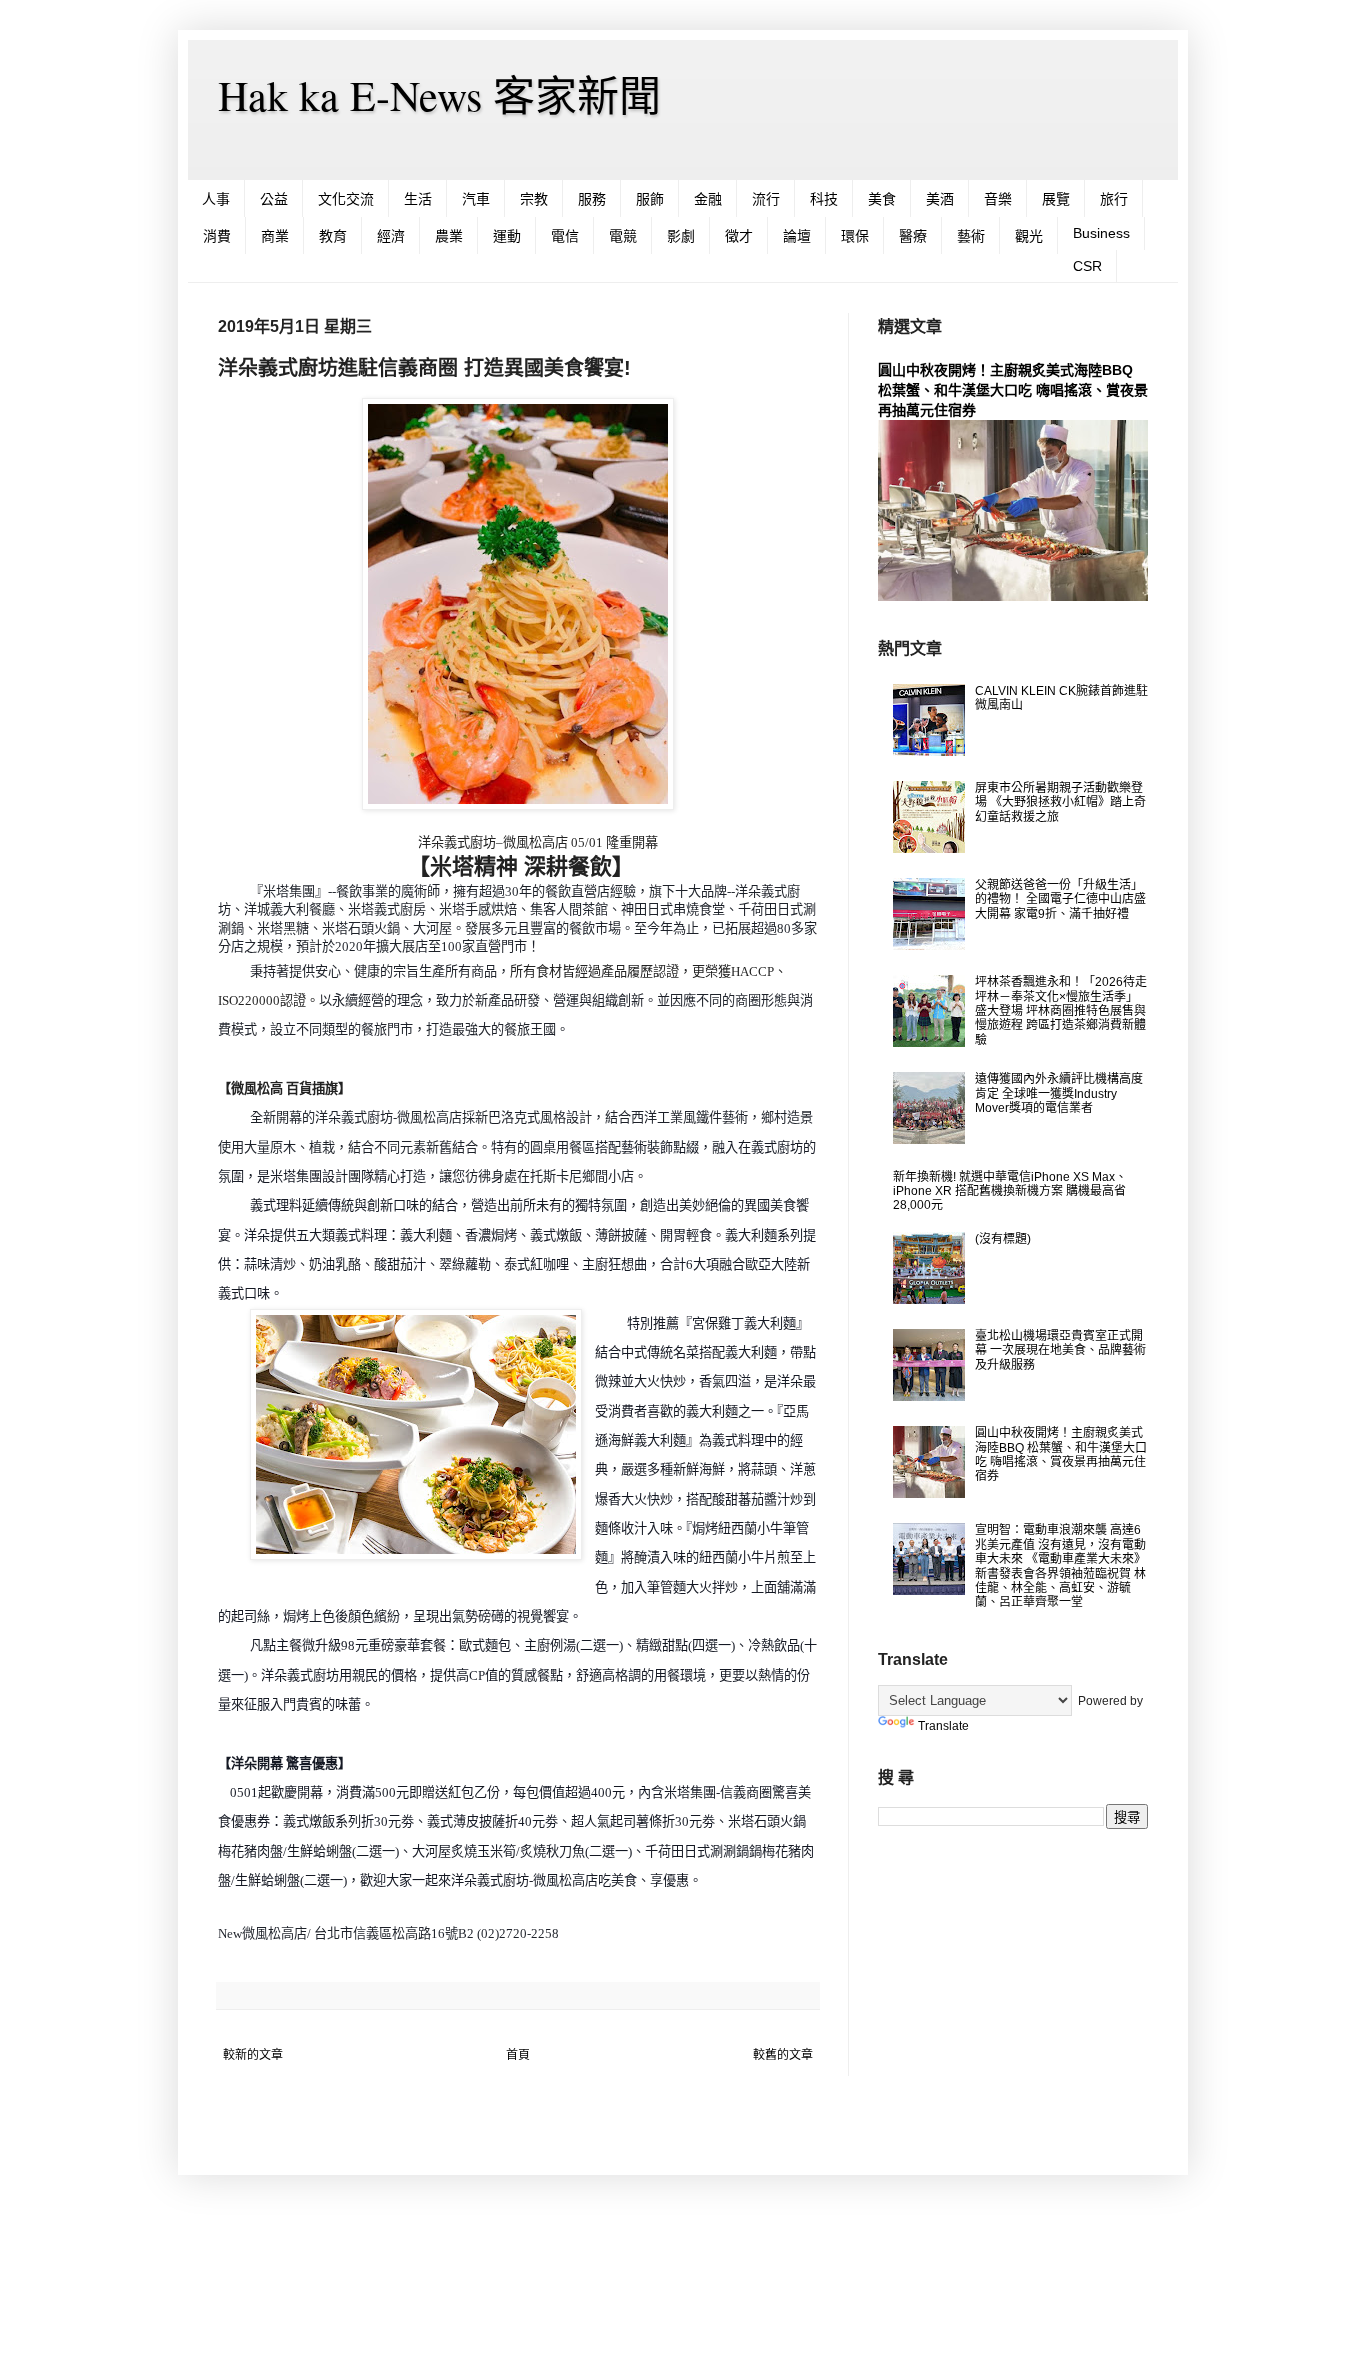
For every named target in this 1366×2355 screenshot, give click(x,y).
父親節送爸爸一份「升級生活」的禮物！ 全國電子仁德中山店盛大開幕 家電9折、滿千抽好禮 (1060, 899)
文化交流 (346, 199)
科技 (824, 199)
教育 (333, 236)
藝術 (971, 236)
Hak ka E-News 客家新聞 (439, 95)
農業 (449, 236)
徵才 (739, 236)
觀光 (1029, 236)
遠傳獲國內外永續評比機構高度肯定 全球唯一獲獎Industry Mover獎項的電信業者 (1059, 1093)
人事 (216, 199)
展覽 (1056, 199)
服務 (592, 199)
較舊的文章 (783, 2055)
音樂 (998, 199)
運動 (507, 236)
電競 (623, 236)
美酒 (940, 199)
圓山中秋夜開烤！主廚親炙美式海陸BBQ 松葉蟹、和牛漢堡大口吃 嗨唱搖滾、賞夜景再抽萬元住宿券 (1013, 389)
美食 (882, 199)
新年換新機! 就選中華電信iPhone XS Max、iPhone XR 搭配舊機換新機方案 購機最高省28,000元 (1010, 1191)
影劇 (681, 236)
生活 (418, 199)
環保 (855, 236)
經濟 (391, 236)
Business (1101, 233)
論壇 (797, 236)
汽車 (476, 199)
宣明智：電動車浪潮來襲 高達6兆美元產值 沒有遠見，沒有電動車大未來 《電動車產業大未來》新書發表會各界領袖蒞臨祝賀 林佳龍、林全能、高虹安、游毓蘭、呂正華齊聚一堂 (1060, 1566)
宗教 (534, 199)
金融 (708, 199)
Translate (943, 1726)
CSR (1087, 266)
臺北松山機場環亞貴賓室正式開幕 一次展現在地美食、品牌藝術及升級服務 (1060, 1350)
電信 (565, 236)
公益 (274, 199)
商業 (275, 236)
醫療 (913, 236)
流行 (766, 199)
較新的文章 (253, 2055)
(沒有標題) (1003, 1239)
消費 (217, 236)
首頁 (518, 2055)
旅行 (1114, 199)
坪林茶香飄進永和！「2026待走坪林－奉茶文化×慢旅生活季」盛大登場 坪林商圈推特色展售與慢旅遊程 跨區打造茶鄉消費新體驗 (1061, 1011)
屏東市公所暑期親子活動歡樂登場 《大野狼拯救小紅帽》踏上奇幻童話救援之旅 (1060, 802)
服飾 (650, 199)
